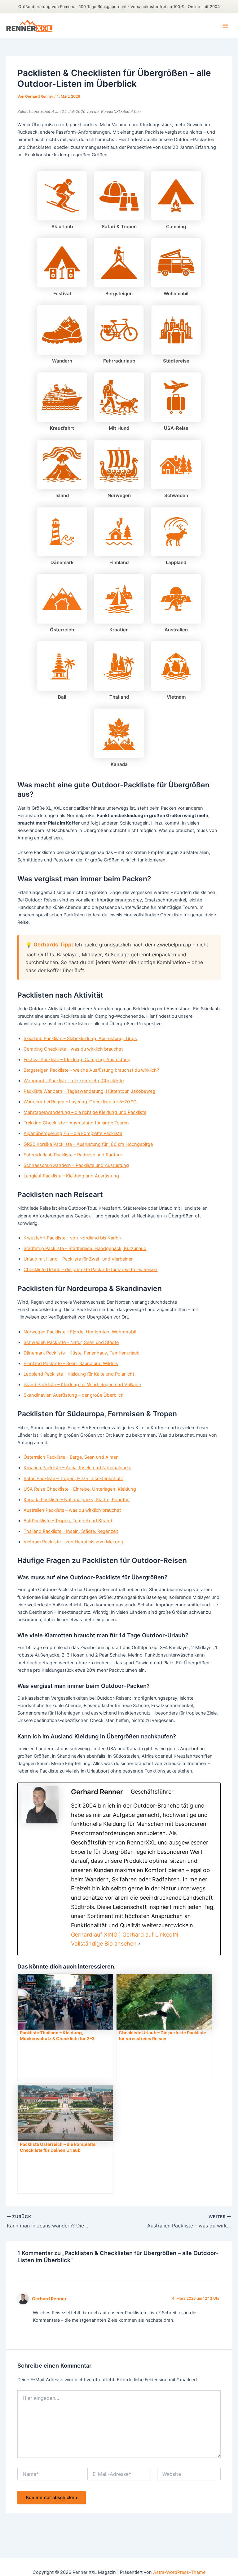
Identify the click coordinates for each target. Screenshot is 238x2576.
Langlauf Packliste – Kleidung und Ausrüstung (71, 1176)
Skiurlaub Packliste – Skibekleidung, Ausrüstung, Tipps (80, 1039)
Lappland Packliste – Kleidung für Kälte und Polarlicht (79, 1374)
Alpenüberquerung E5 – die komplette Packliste (73, 1133)
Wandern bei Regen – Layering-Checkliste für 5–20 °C (80, 1102)
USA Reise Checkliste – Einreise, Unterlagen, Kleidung (80, 1489)
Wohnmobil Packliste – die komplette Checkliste (74, 1081)
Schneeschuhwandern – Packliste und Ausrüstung (76, 1165)
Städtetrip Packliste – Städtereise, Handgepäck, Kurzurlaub (85, 1248)
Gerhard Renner (49, 2299)
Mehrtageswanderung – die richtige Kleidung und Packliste (85, 1112)
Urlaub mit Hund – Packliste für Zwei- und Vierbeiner (78, 1259)
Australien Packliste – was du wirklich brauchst (72, 1510)
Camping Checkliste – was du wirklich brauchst (73, 1049)
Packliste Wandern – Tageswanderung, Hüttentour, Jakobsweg (89, 1091)
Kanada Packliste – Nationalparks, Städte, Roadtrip (77, 1500)
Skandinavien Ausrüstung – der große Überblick (73, 1395)
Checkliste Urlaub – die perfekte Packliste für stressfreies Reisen (90, 1270)
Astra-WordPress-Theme (179, 2572)
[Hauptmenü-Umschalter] (225, 26)
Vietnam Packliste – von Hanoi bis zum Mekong (73, 1542)
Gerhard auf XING (94, 1935)
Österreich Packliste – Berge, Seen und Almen (71, 1457)
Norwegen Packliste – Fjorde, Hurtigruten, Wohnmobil (80, 1332)
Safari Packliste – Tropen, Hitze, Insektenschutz (73, 1479)
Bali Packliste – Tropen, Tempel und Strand (68, 1521)
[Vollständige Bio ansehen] (139, 1944)
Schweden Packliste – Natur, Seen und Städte (71, 1342)
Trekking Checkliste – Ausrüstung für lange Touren (76, 1123)
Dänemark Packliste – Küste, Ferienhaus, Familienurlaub (82, 1353)
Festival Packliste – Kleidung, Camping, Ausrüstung (77, 1060)
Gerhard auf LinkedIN (150, 1935)
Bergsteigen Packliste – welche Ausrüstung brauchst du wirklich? (91, 1070)
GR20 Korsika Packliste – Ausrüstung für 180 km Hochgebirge (88, 1144)
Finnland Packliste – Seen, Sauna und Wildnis (71, 1364)
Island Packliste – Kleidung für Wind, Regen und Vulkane (82, 1385)
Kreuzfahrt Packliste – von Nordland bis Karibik (73, 1238)
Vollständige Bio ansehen (104, 1944)
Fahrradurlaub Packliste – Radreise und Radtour (73, 1155)
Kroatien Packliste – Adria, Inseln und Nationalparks (77, 1468)
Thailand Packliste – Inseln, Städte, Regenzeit (71, 1531)
